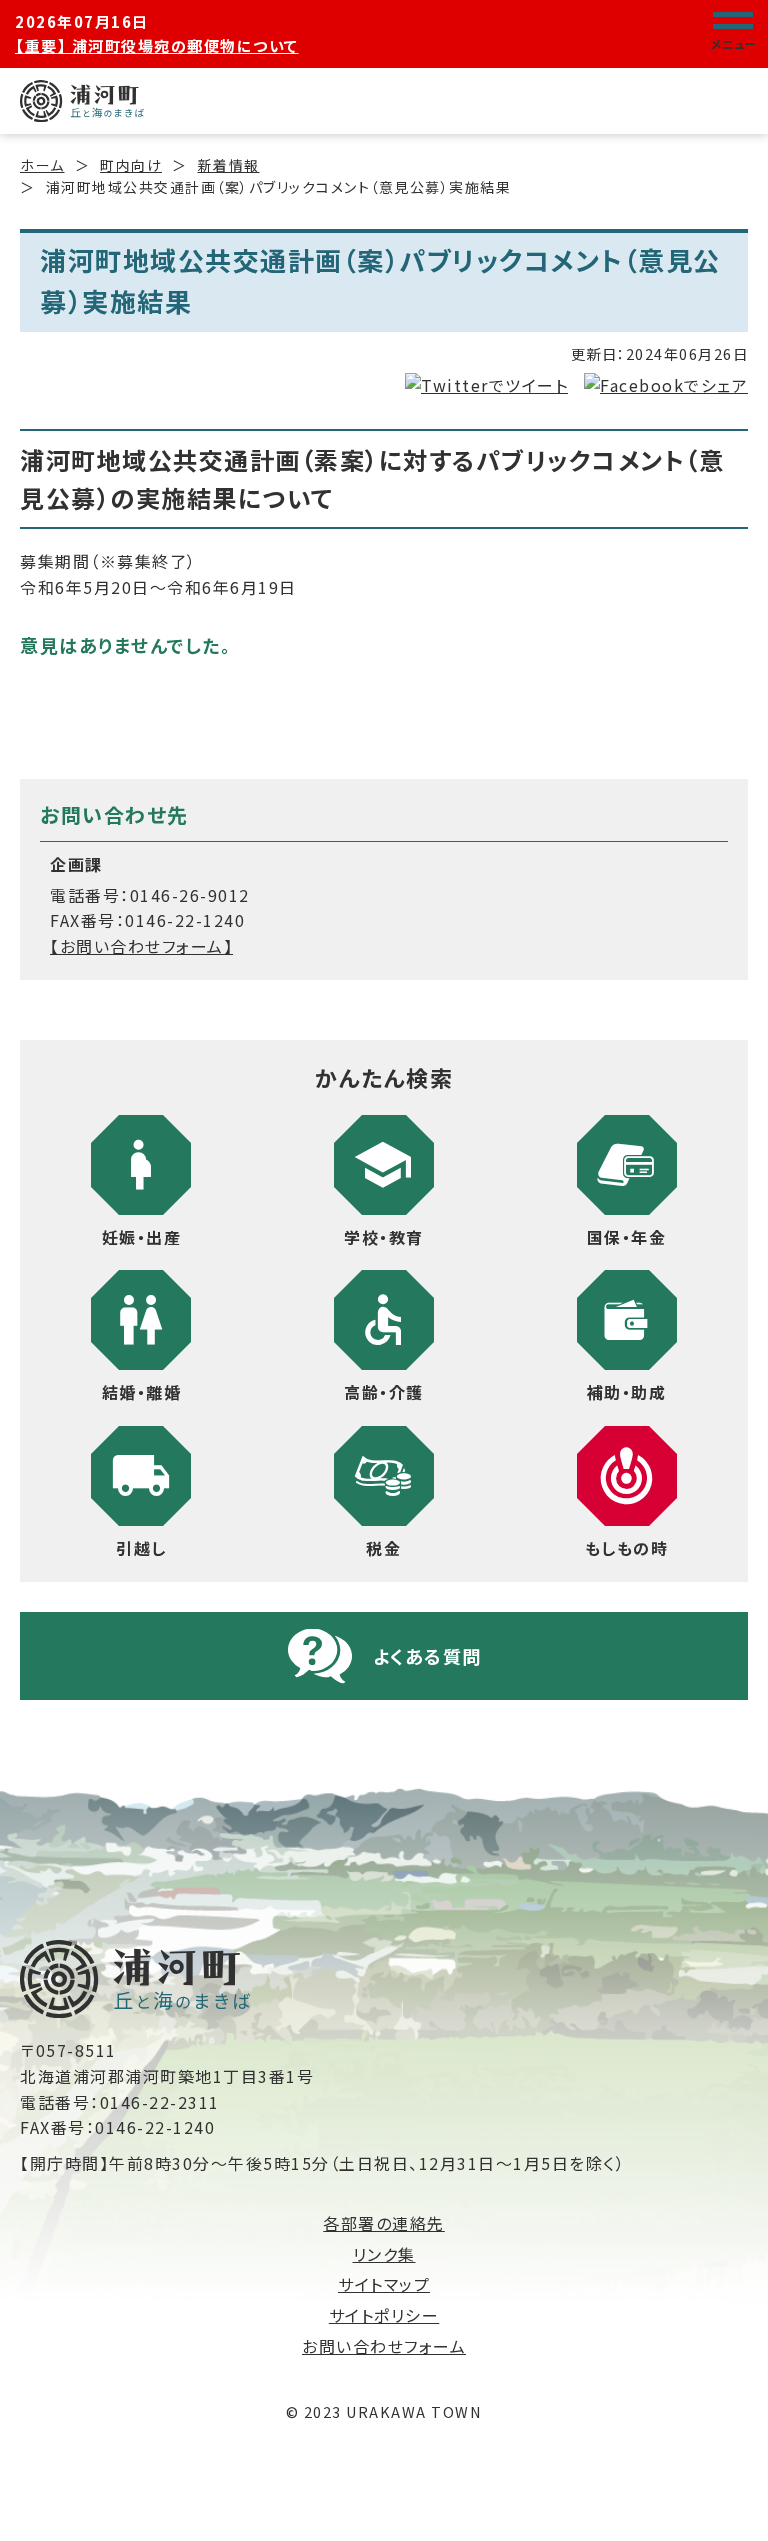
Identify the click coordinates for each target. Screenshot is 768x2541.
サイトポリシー (384, 2315)
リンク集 (384, 2254)
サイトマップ (384, 2284)
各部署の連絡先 (384, 2223)
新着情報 (229, 165)
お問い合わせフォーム (384, 2346)
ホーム (42, 165)
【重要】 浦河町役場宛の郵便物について (157, 45)
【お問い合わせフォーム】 (141, 946)
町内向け (131, 165)
